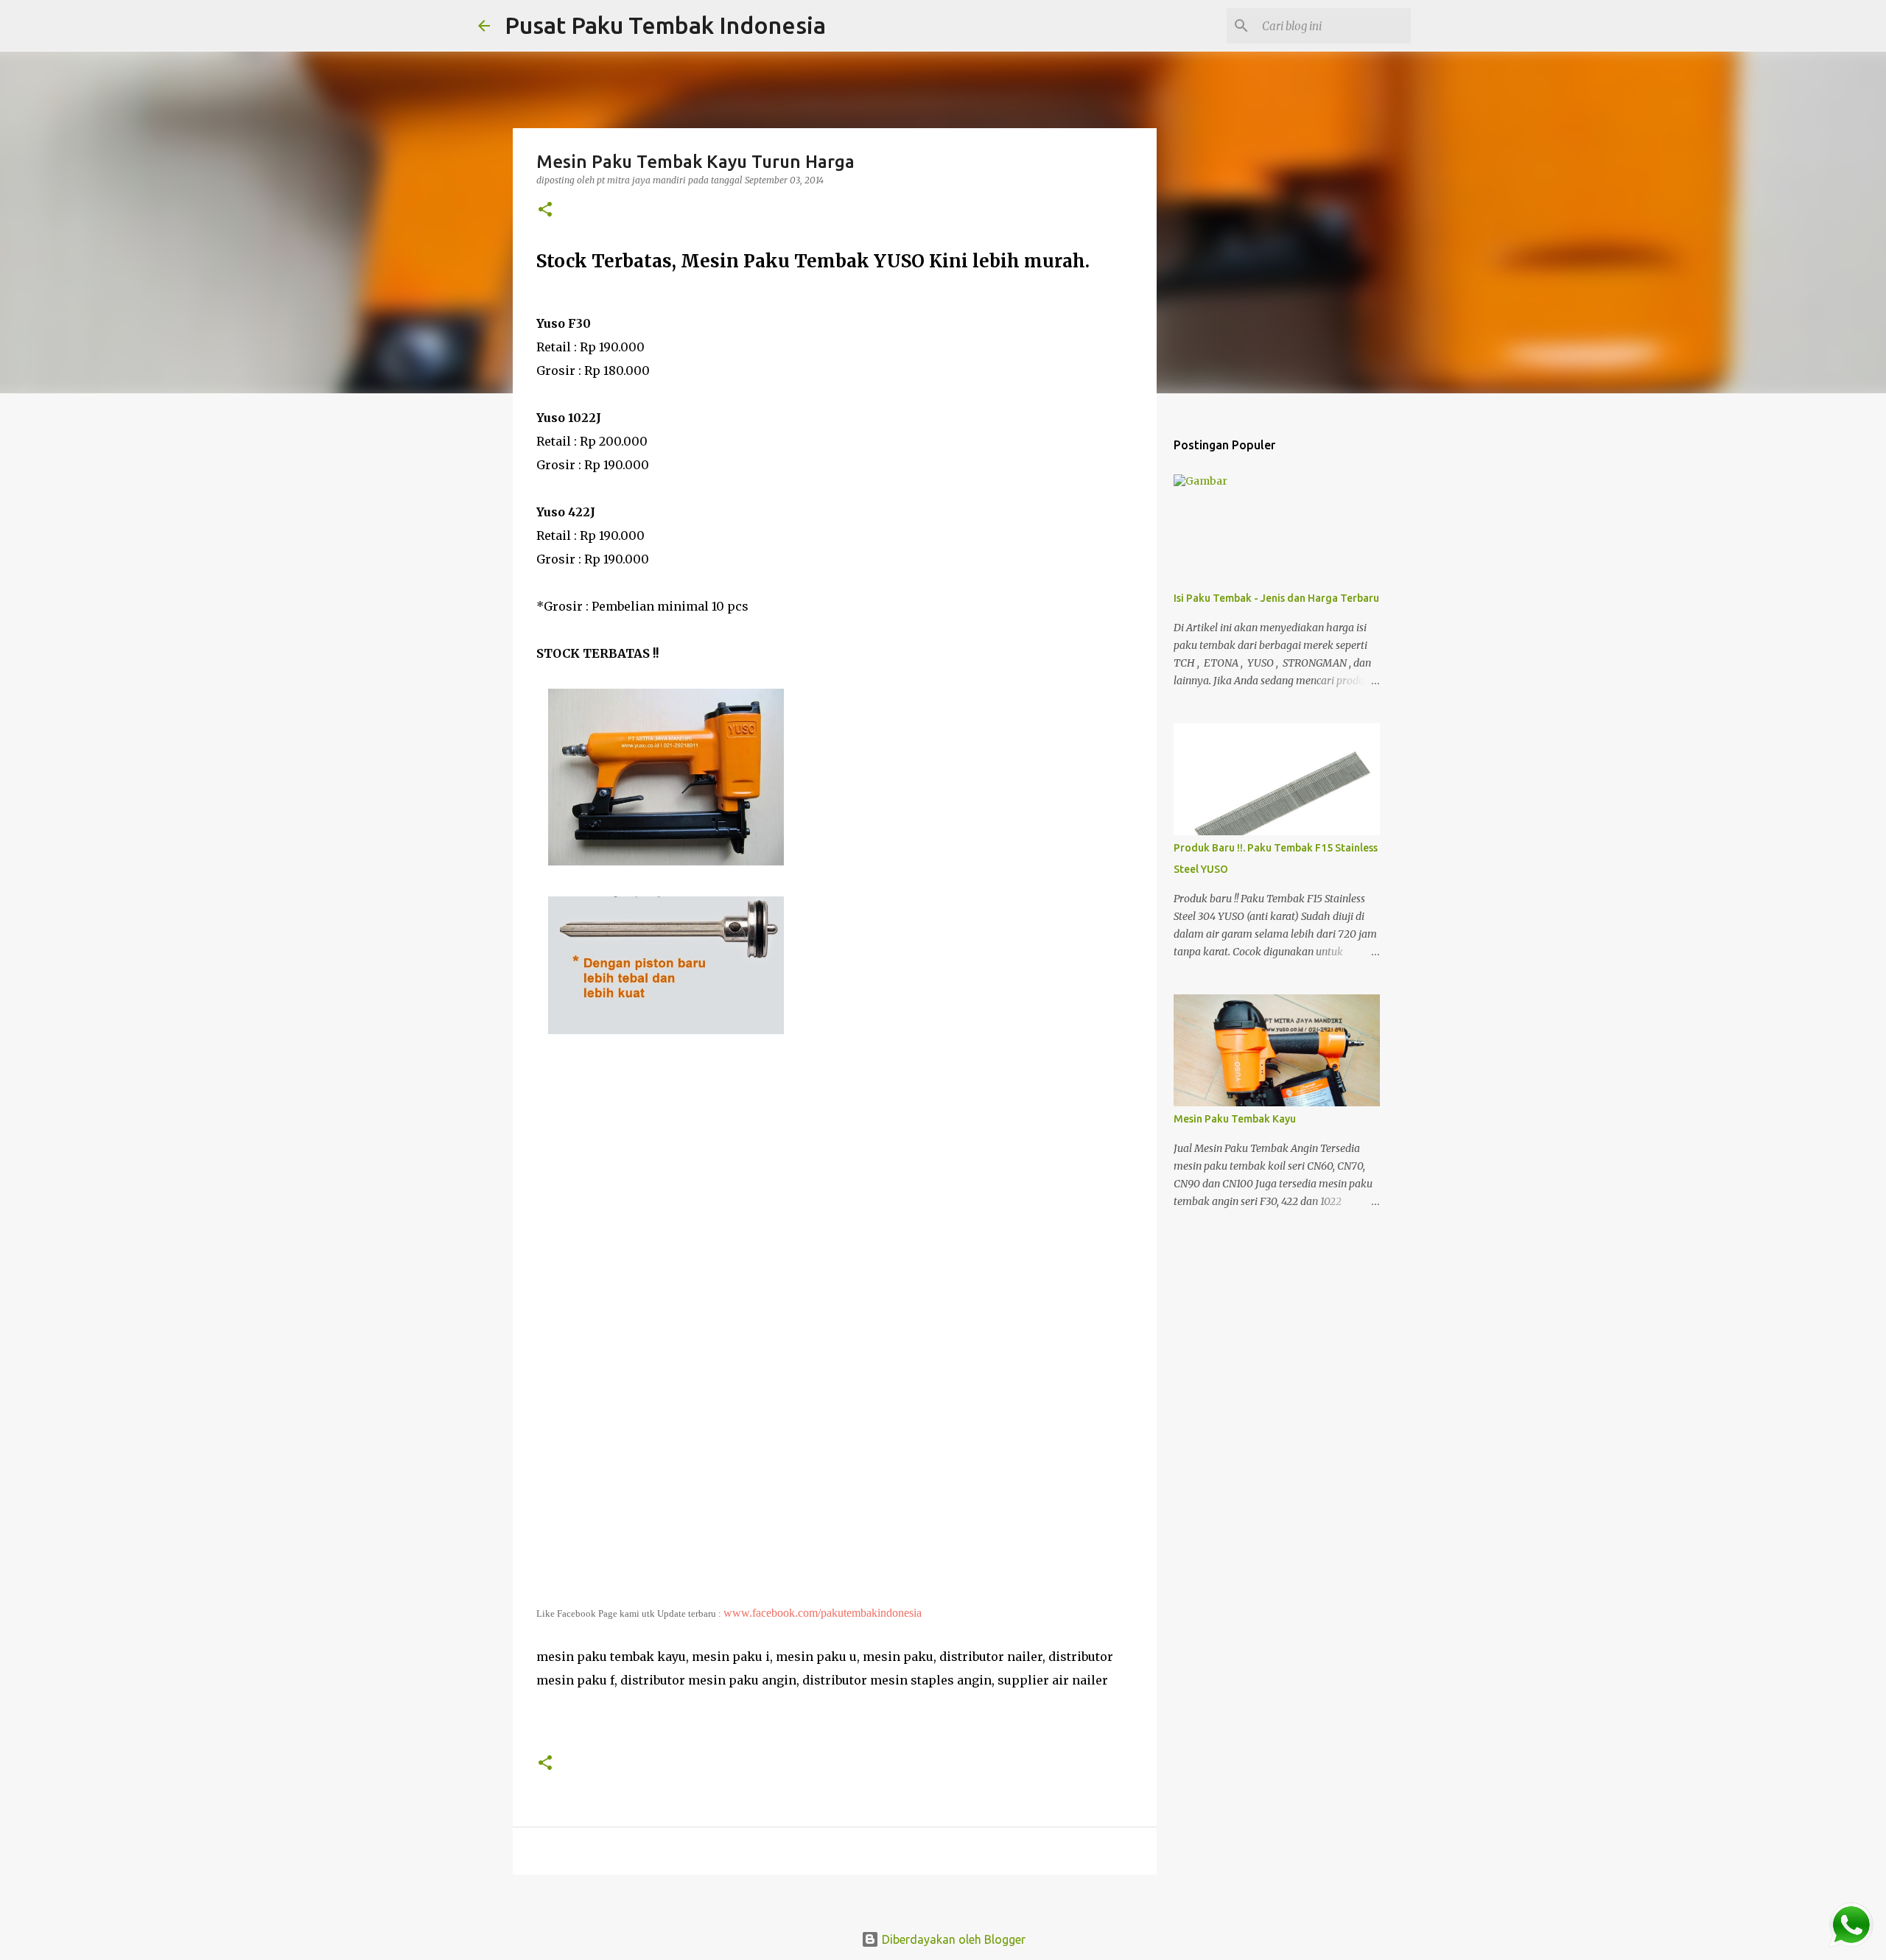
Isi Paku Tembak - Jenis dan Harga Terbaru (1276, 598)
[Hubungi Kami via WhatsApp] (1851, 1926)
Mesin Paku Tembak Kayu (1235, 1119)
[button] (545, 210)
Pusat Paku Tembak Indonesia (665, 25)
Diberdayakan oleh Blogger (952, 1939)
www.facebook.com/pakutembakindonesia (823, 1613)
